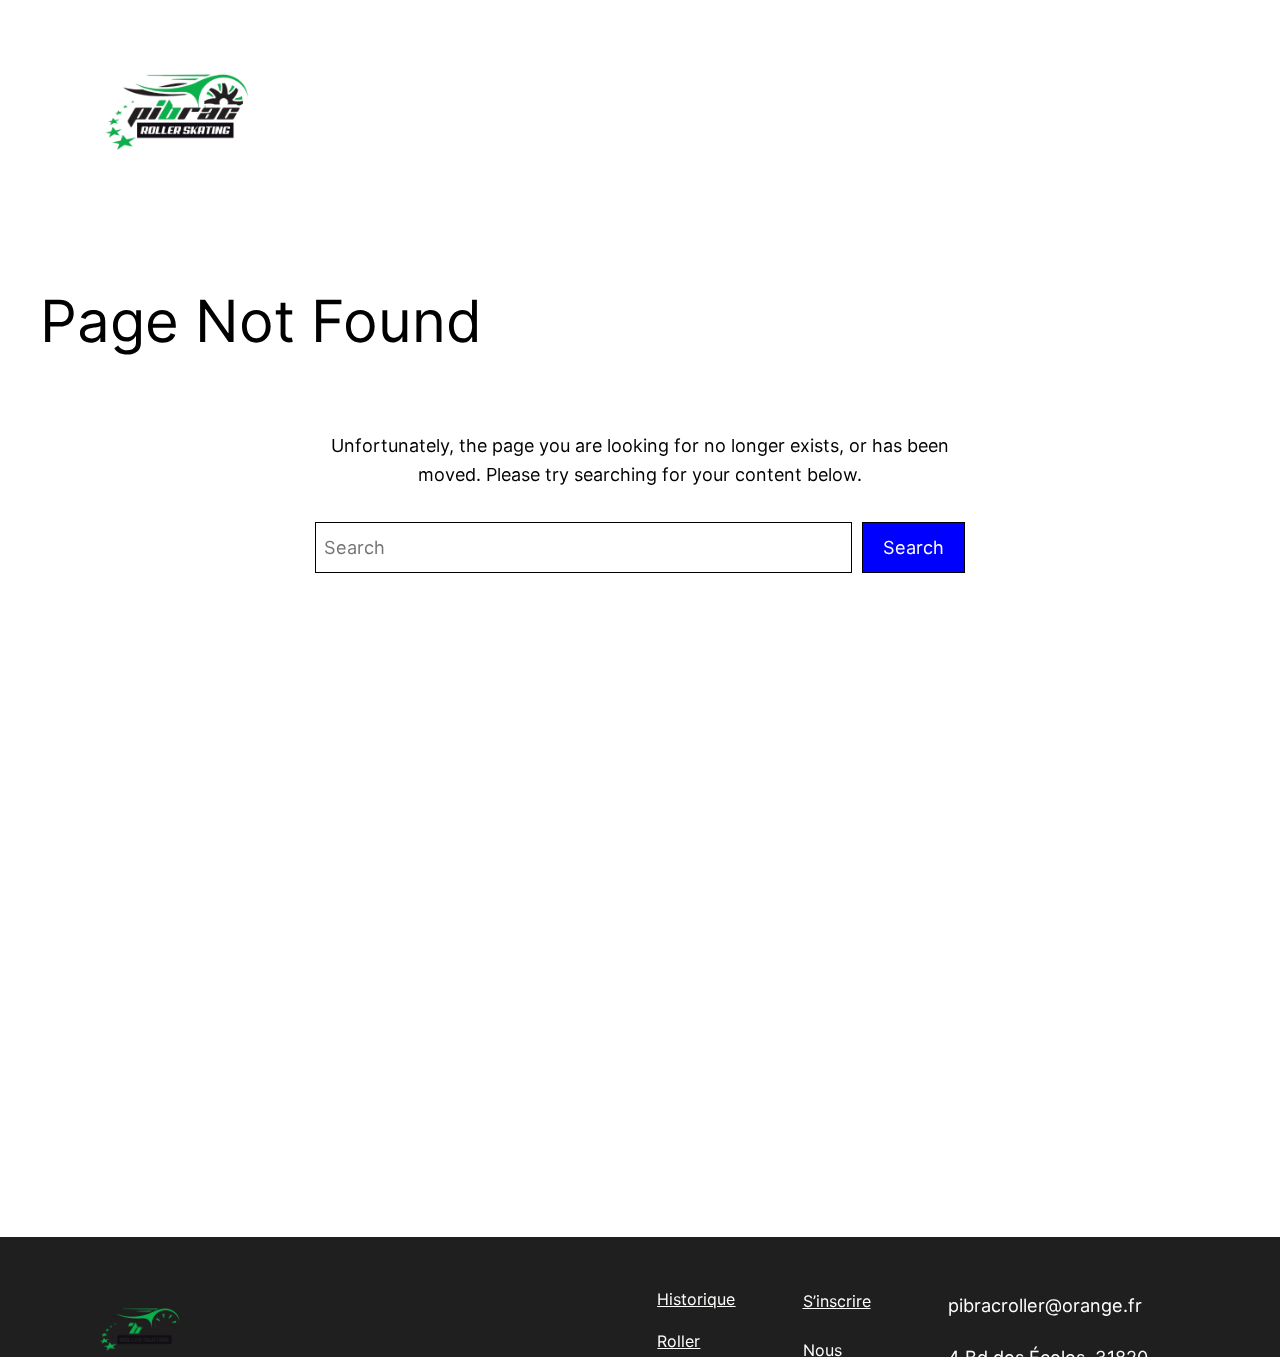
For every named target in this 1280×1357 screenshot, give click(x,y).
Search (913, 547)
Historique (696, 1299)
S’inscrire (837, 1301)
